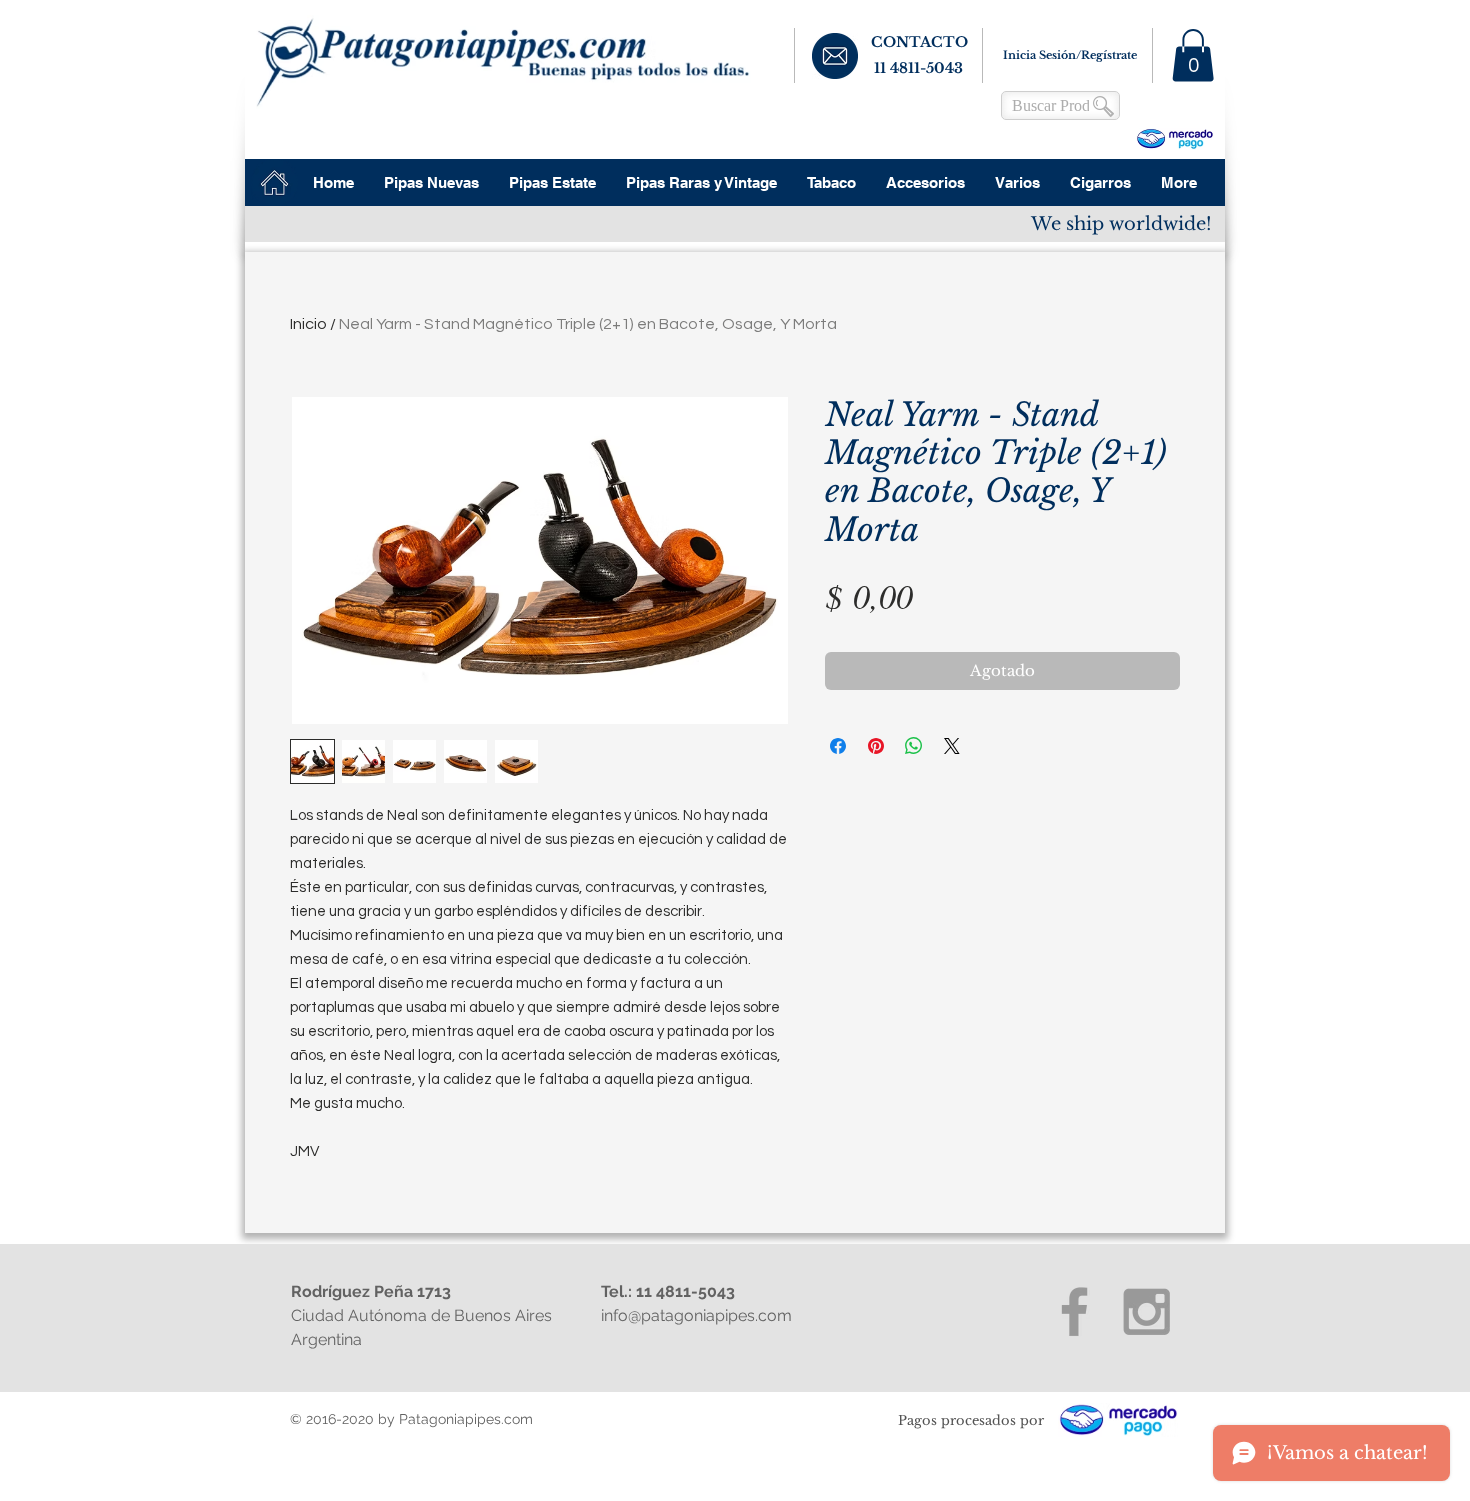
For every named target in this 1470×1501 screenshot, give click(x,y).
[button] (1193, 55)
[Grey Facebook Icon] (1074, 1311)
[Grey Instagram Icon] (1146, 1311)
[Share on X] (952, 746)
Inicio (308, 324)
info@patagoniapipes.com (696, 1315)
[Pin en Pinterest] (876, 746)
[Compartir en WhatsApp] (914, 746)
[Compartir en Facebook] (838, 746)
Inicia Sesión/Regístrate (1070, 55)
